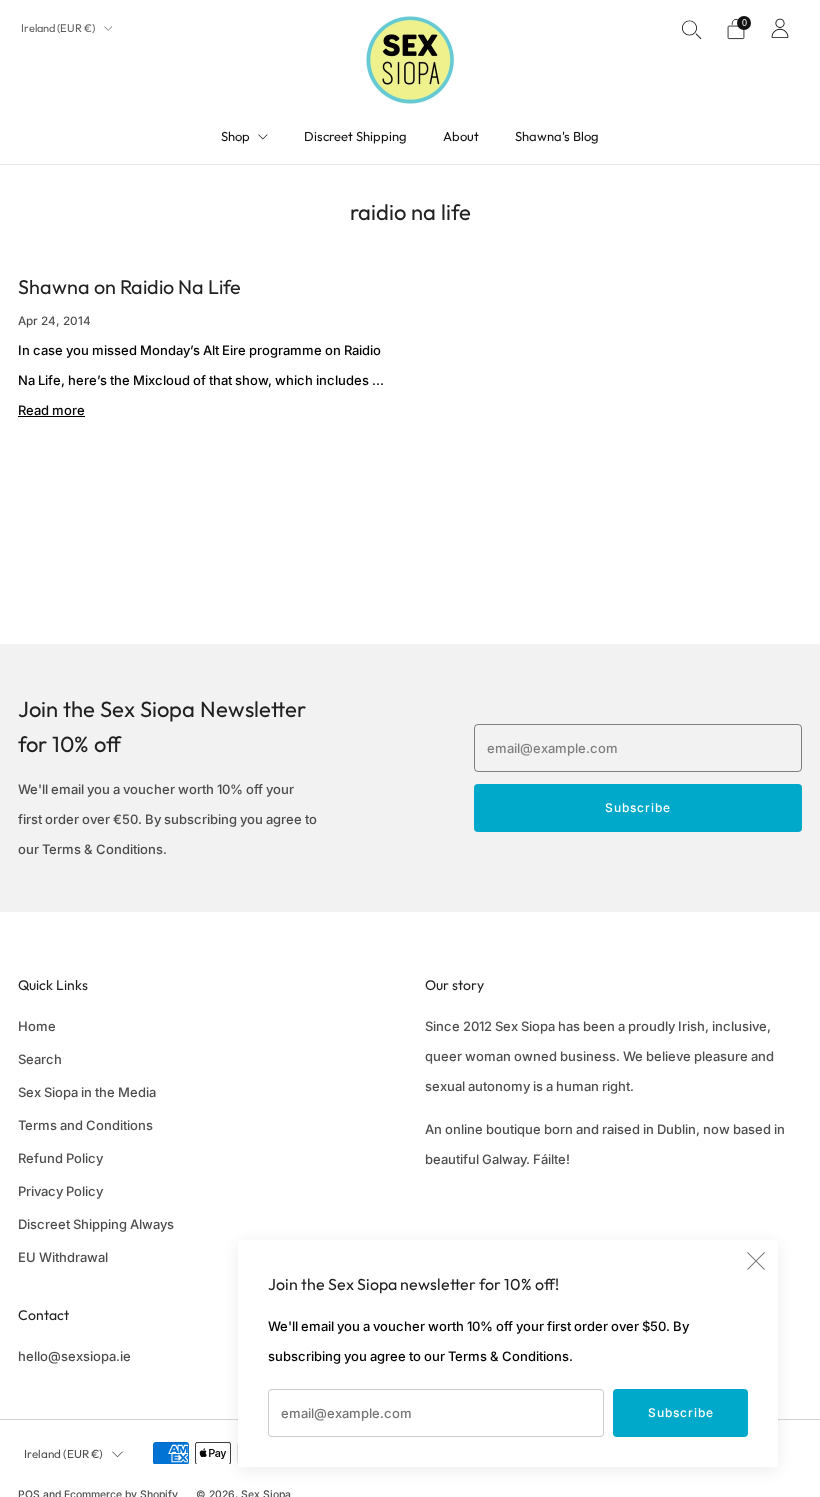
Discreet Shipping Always (96, 1224)
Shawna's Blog (557, 136)
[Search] (692, 29)
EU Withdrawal (63, 1257)
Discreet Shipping (355, 136)
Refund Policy (60, 1158)
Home (37, 1026)
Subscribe (681, 1412)
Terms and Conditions (85, 1125)
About (461, 136)
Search (40, 1059)
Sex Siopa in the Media (87, 1092)
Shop (235, 136)
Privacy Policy (60, 1191)
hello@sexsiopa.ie (74, 1356)
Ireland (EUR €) (59, 28)
